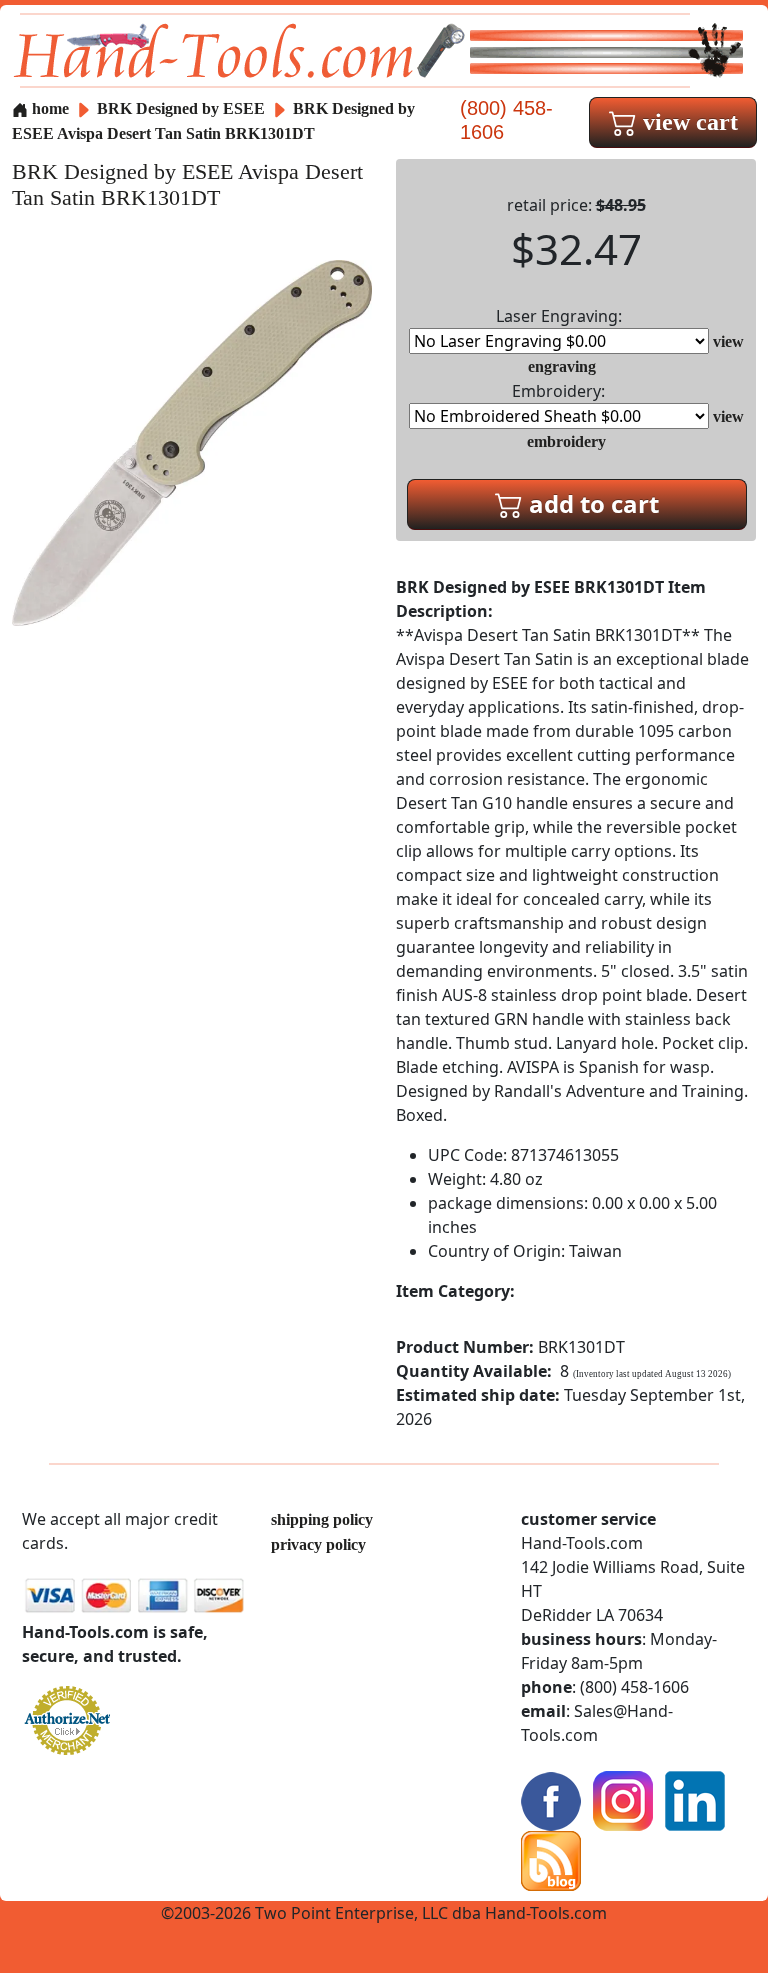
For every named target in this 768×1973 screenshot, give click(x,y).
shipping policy (322, 1519)
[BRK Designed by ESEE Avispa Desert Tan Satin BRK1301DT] (192, 441)
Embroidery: (558, 391)
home (48, 108)
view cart (687, 122)
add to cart (591, 503)
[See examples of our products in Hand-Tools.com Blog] (551, 1859)
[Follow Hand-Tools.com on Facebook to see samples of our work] (551, 1799)
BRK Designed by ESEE (183, 108)
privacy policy (318, 1544)
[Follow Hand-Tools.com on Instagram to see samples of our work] (623, 1799)
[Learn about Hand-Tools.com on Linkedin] (695, 1799)
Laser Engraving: (559, 316)
